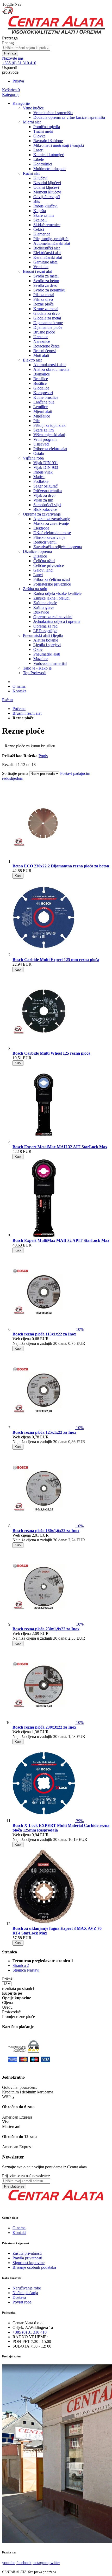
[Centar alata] (56, 33)
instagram (41, 2563)
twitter (55, 2563)
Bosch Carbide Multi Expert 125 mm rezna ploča (56, 960)
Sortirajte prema (15, 773)
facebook (24, 2563)
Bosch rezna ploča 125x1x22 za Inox (44, 1432)
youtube (9, 2563)
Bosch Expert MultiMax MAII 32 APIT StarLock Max (61, 1240)
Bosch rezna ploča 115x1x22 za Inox (44, 1334)
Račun (7, 700)
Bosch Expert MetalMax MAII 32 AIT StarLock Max (60, 1147)
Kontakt (19, 691)
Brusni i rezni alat (27, 713)
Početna (19, 709)
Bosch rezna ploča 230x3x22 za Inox (44, 1727)
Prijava (18, 81)
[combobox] (26, 48)
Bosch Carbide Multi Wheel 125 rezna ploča (51, 1053)
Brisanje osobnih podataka (34, 2267)
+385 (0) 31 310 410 (30, 2332)
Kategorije (11, 95)
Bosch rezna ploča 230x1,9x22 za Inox (46, 1629)
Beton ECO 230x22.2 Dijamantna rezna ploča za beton (61, 866)
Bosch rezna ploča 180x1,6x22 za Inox (46, 1531)
